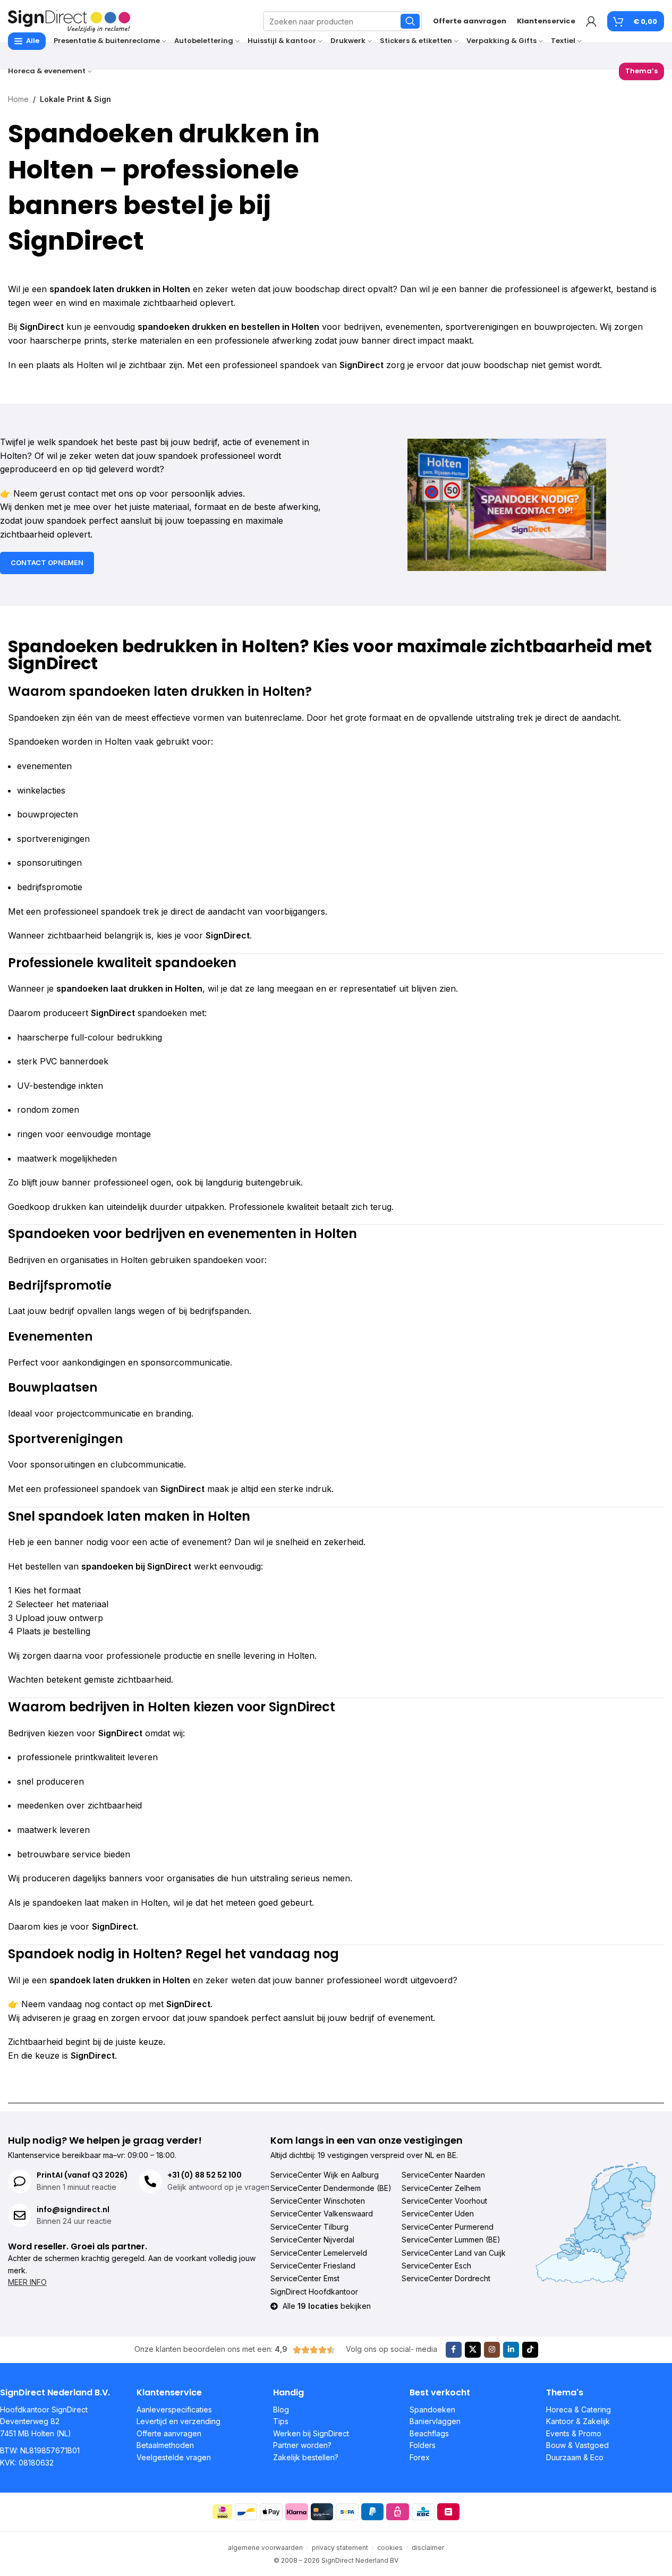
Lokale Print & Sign (75, 99)
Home (18, 99)
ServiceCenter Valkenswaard (322, 2214)
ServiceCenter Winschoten (318, 2201)
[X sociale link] (473, 2350)
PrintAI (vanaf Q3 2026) (82, 2175)
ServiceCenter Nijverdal (312, 2240)
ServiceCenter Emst (305, 2278)
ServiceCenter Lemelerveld (319, 2253)
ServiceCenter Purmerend (448, 2227)
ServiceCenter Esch (436, 2266)
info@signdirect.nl (73, 2210)
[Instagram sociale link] (492, 2350)
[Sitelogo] (69, 20)
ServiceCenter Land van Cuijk (454, 2253)
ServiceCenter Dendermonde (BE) (331, 2188)
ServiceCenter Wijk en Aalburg (325, 2175)
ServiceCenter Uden (438, 2214)
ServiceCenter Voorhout (444, 2201)
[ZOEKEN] (410, 21)
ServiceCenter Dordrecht (446, 2278)
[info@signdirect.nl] (20, 2215)
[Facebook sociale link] (454, 2350)
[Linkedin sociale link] (511, 2350)
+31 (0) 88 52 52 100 (205, 2175)
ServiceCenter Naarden (443, 2175)
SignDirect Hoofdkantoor (314, 2292)
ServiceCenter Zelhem (441, 2188)
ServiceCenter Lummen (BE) (451, 2240)
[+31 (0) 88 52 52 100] (150, 2181)
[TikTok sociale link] (530, 2350)
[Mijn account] (591, 21)
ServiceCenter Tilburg (309, 2227)
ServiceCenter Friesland (313, 2266)
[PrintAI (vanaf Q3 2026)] (20, 2181)
